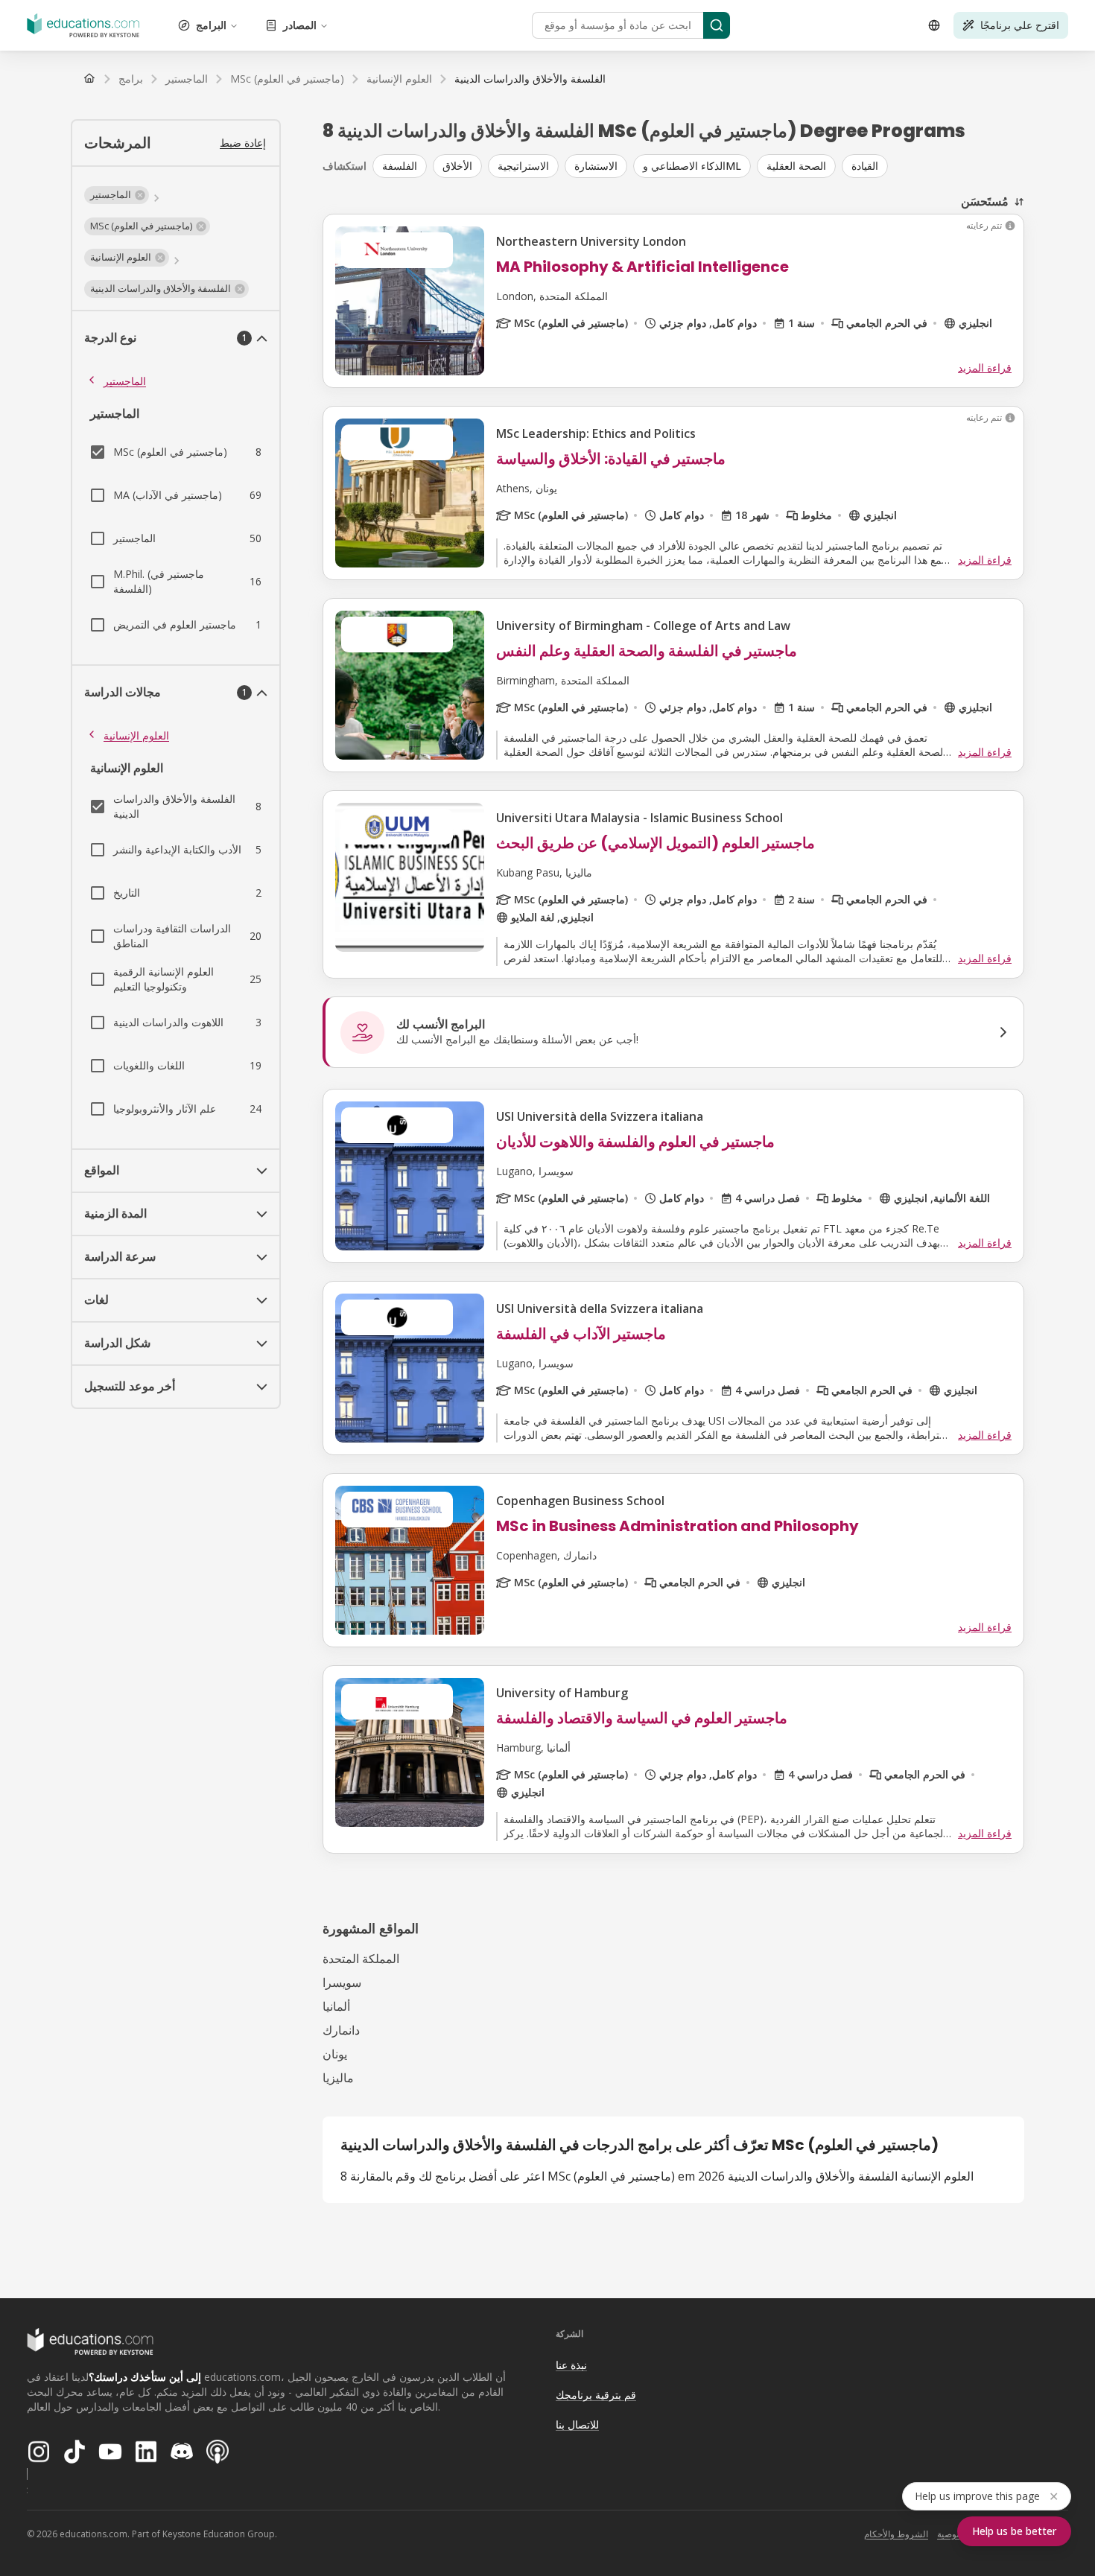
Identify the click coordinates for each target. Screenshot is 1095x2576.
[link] (530, 79)
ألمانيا (336, 2006)
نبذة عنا (571, 2365)
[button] (117, 195)
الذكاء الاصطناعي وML (692, 166)
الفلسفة (400, 166)
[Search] (717, 25)
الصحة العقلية (796, 166)
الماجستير (125, 381)
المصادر (300, 25)
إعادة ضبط (243, 143)
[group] (698, 166)
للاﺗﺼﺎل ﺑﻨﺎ (577, 2424)
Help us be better (1014, 2531)
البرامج (211, 25)
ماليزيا (338, 2078)
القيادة (865, 166)
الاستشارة (596, 166)
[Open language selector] (934, 25)
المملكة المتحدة (361, 1959)
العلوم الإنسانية (136, 735)
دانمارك (341, 2030)
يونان (335, 2054)
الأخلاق (457, 166)
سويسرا (342, 1982)
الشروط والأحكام (896, 2534)
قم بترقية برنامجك (596, 2395)
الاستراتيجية (523, 166)
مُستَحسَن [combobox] (985, 201)
